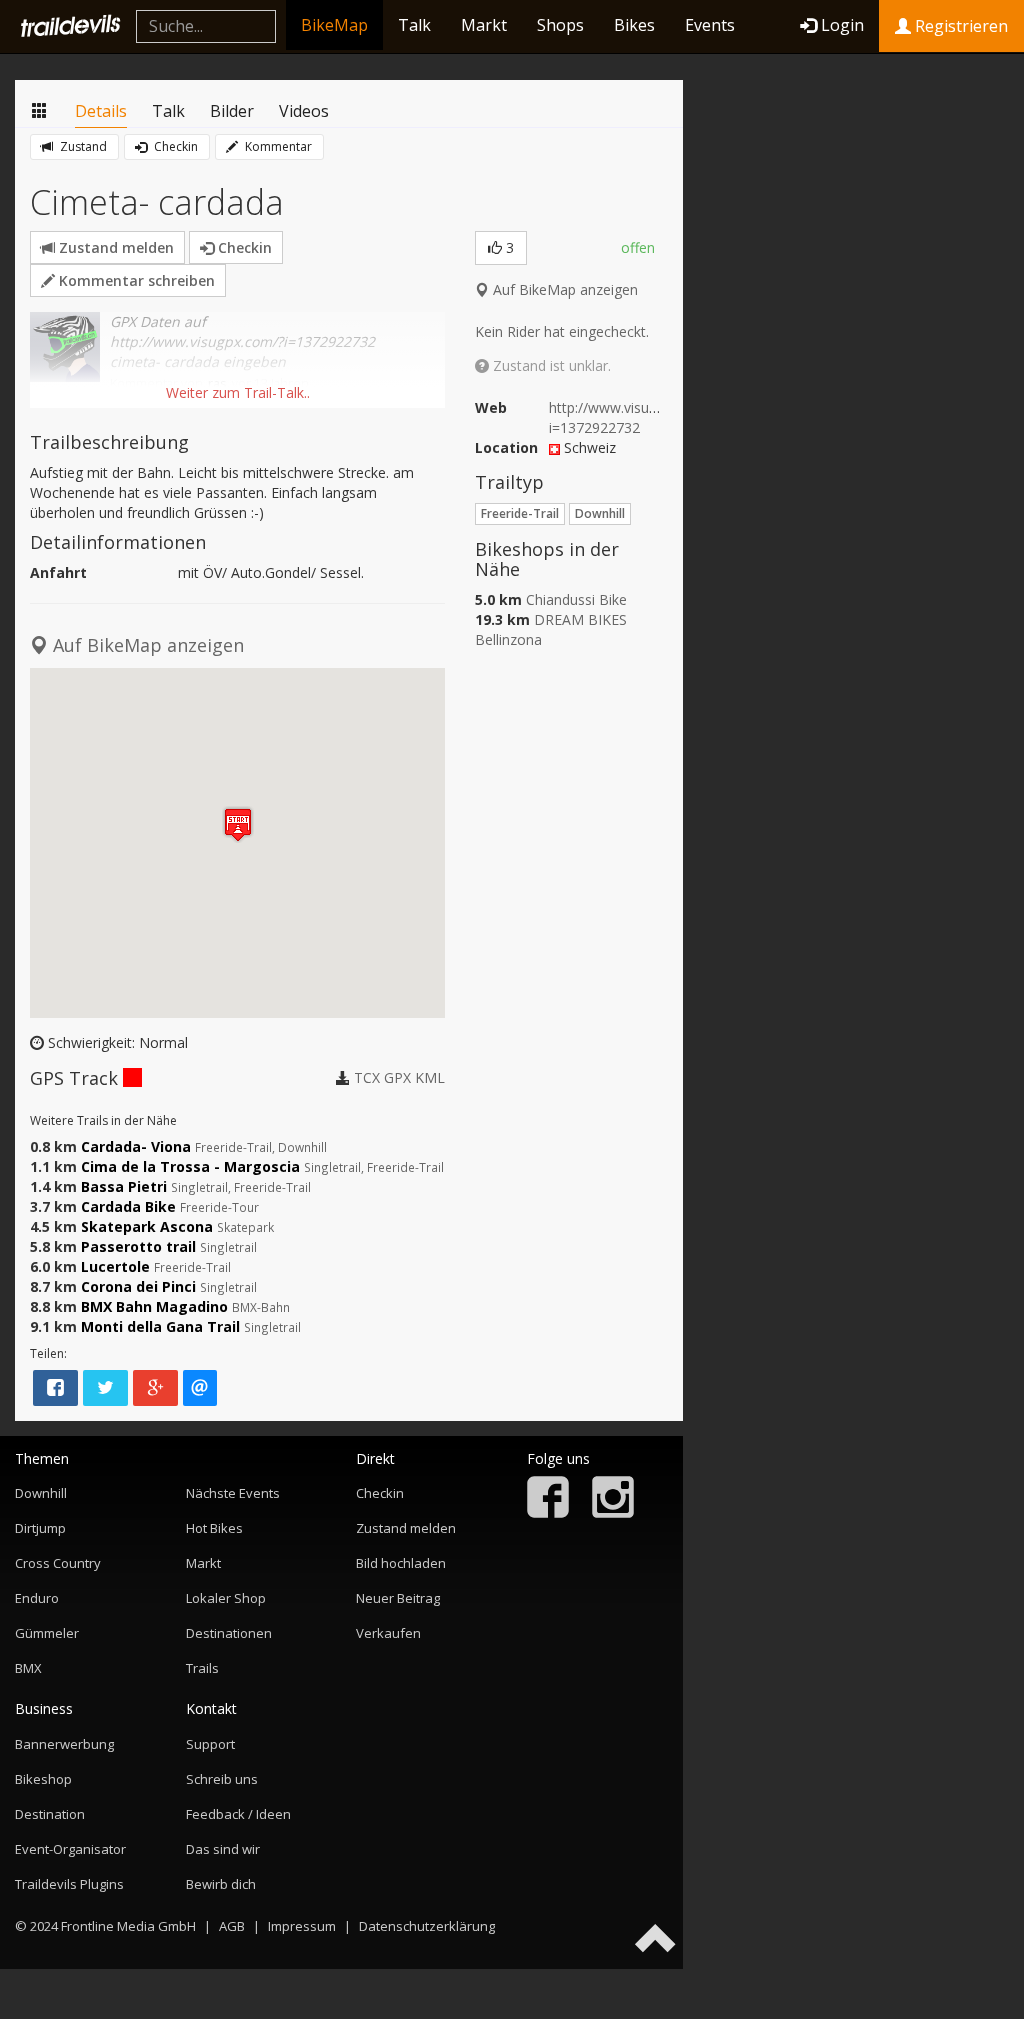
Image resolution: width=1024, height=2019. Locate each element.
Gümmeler (47, 1633)
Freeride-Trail (520, 513)
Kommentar (277, 146)
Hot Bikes (214, 1528)
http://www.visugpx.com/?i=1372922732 (632, 417)
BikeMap (334, 25)
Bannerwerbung (64, 1744)
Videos (304, 111)
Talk (414, 25)
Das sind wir (223, 1849)
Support (210, 1744)
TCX (367, 1077)
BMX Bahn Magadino (154, 1306)
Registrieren (959, 26)
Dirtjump (40, 1528)
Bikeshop (43, 1779)
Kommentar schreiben (135, 280)
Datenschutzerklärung (427, 1926)
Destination (50, 1814)
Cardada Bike (128, 1206)
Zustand (82, 146)
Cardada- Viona (136, 1146)
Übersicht (40, 111)
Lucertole (115, 1266)
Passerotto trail (138, 1246)
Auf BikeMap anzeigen (563, 289)
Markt (484, 25)
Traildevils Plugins (69, 1884)
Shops (560, 25)
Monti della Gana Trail (160, 1326)
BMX (28, 1668)
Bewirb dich (221, 1884)
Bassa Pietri (124, 1186)
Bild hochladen (401, 1563)
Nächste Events (233, 1493)
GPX (397, 1077)
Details (101, 111)
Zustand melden (114, 247)
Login (842, 25)
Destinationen (229, 1633)
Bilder (232, 111)
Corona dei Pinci (138, 1286)
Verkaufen (388, 1633)
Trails (202, 1668)
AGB (232, 1926)
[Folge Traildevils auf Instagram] (613, 1513)
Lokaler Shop (226, 1598)
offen (638, 247)
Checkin (174, 146)
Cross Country (58, 1563)
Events (710, 25)
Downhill (600, 513)
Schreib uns (222, 1779)
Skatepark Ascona (147, 1226)
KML (430, 1077)
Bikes (634, 25)
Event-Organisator (70, 1849)
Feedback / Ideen (238, 1814)
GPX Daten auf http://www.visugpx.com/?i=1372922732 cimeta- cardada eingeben (242, 341)
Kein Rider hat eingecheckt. (562, 331)
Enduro (37, 1598)
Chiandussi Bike (576, 599)
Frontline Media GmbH (128, 1926)
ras (217, 383)
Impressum (302, 1926)
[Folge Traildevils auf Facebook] (548, 1513)
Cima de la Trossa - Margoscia (190, 1166)
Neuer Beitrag (398, 1598)
